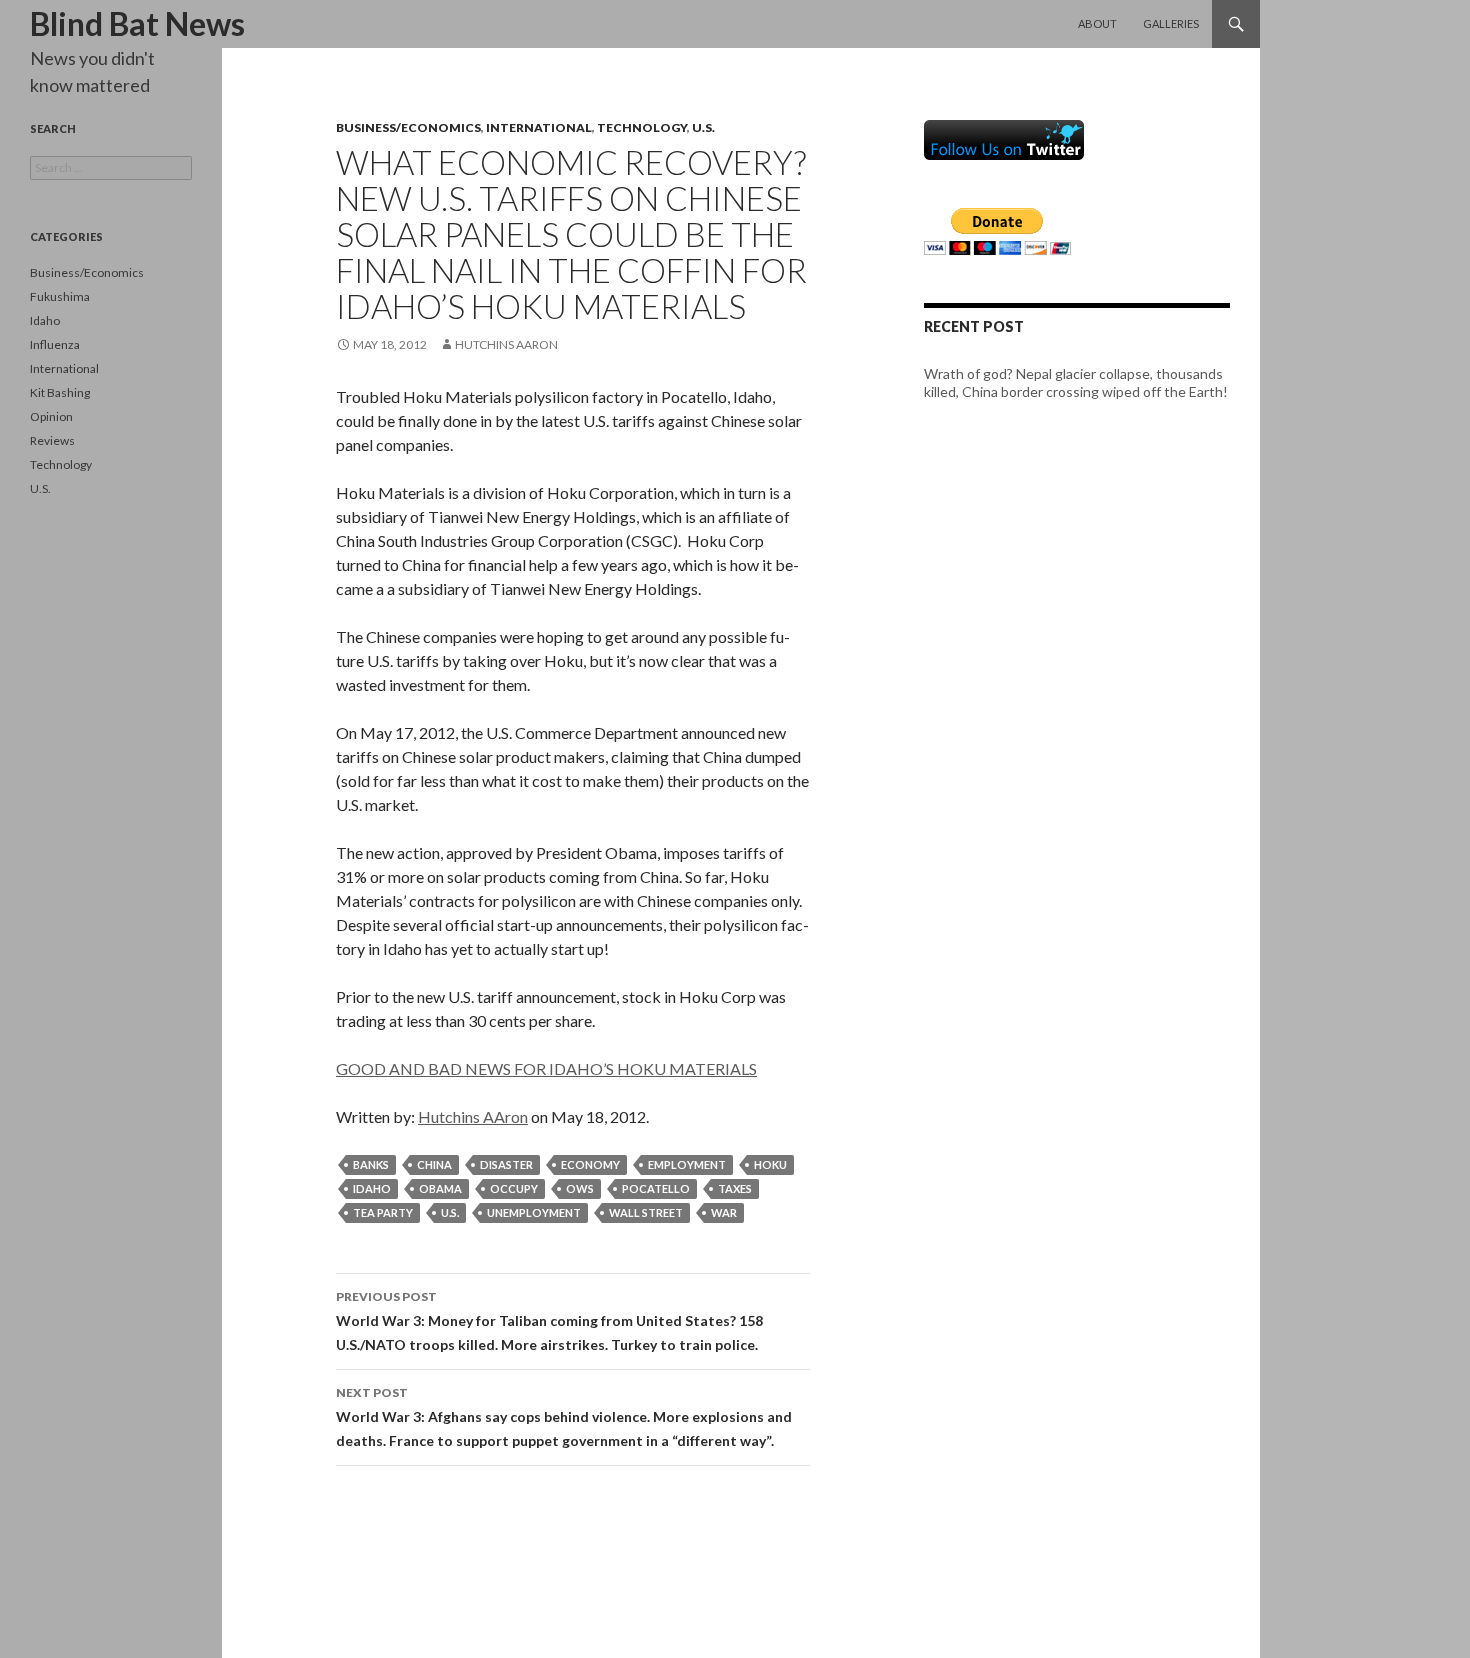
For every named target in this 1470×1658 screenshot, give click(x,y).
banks (371, 1164)
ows (580, 1188)
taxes (735, 1188)
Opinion (51, 416)
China (434, 1164)
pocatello (656, 1188)
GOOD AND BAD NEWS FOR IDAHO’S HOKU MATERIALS (546, 1068)
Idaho (45, 320)
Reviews (52, 440)
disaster (506, 1164)
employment (687, 1164)
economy (590, 1164)
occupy (514, 1188)
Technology (642, 127)
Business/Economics (408, 127)
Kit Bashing (60, 392)
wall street (646, 1212)
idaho (372, 1188)
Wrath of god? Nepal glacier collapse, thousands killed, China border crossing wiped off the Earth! (1076, 382)
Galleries (1171, 23)
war (724, 1212)
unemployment (534, 1212)
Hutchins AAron (506, 344)
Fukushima (60, 296)
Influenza (55, 344)
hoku (770, 1164)
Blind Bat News (137, 23)
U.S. (703, 127)
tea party (383, 1212)
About (1097, 23)
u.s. (450, 1212)
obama (440, 1188)
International (539, 127)
